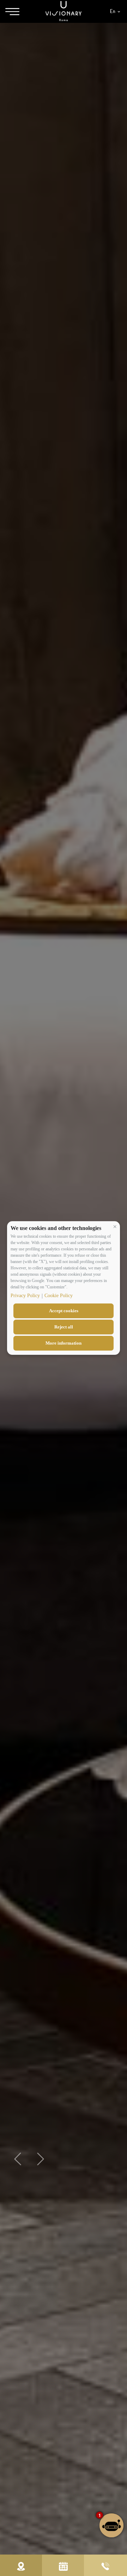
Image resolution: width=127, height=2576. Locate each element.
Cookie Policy (59, 1296)
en (113, 11)
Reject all (64, 1327)
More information (64, 1343)
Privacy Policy (25, 1296)
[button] (115, 1226)
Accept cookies (64, 1311)
